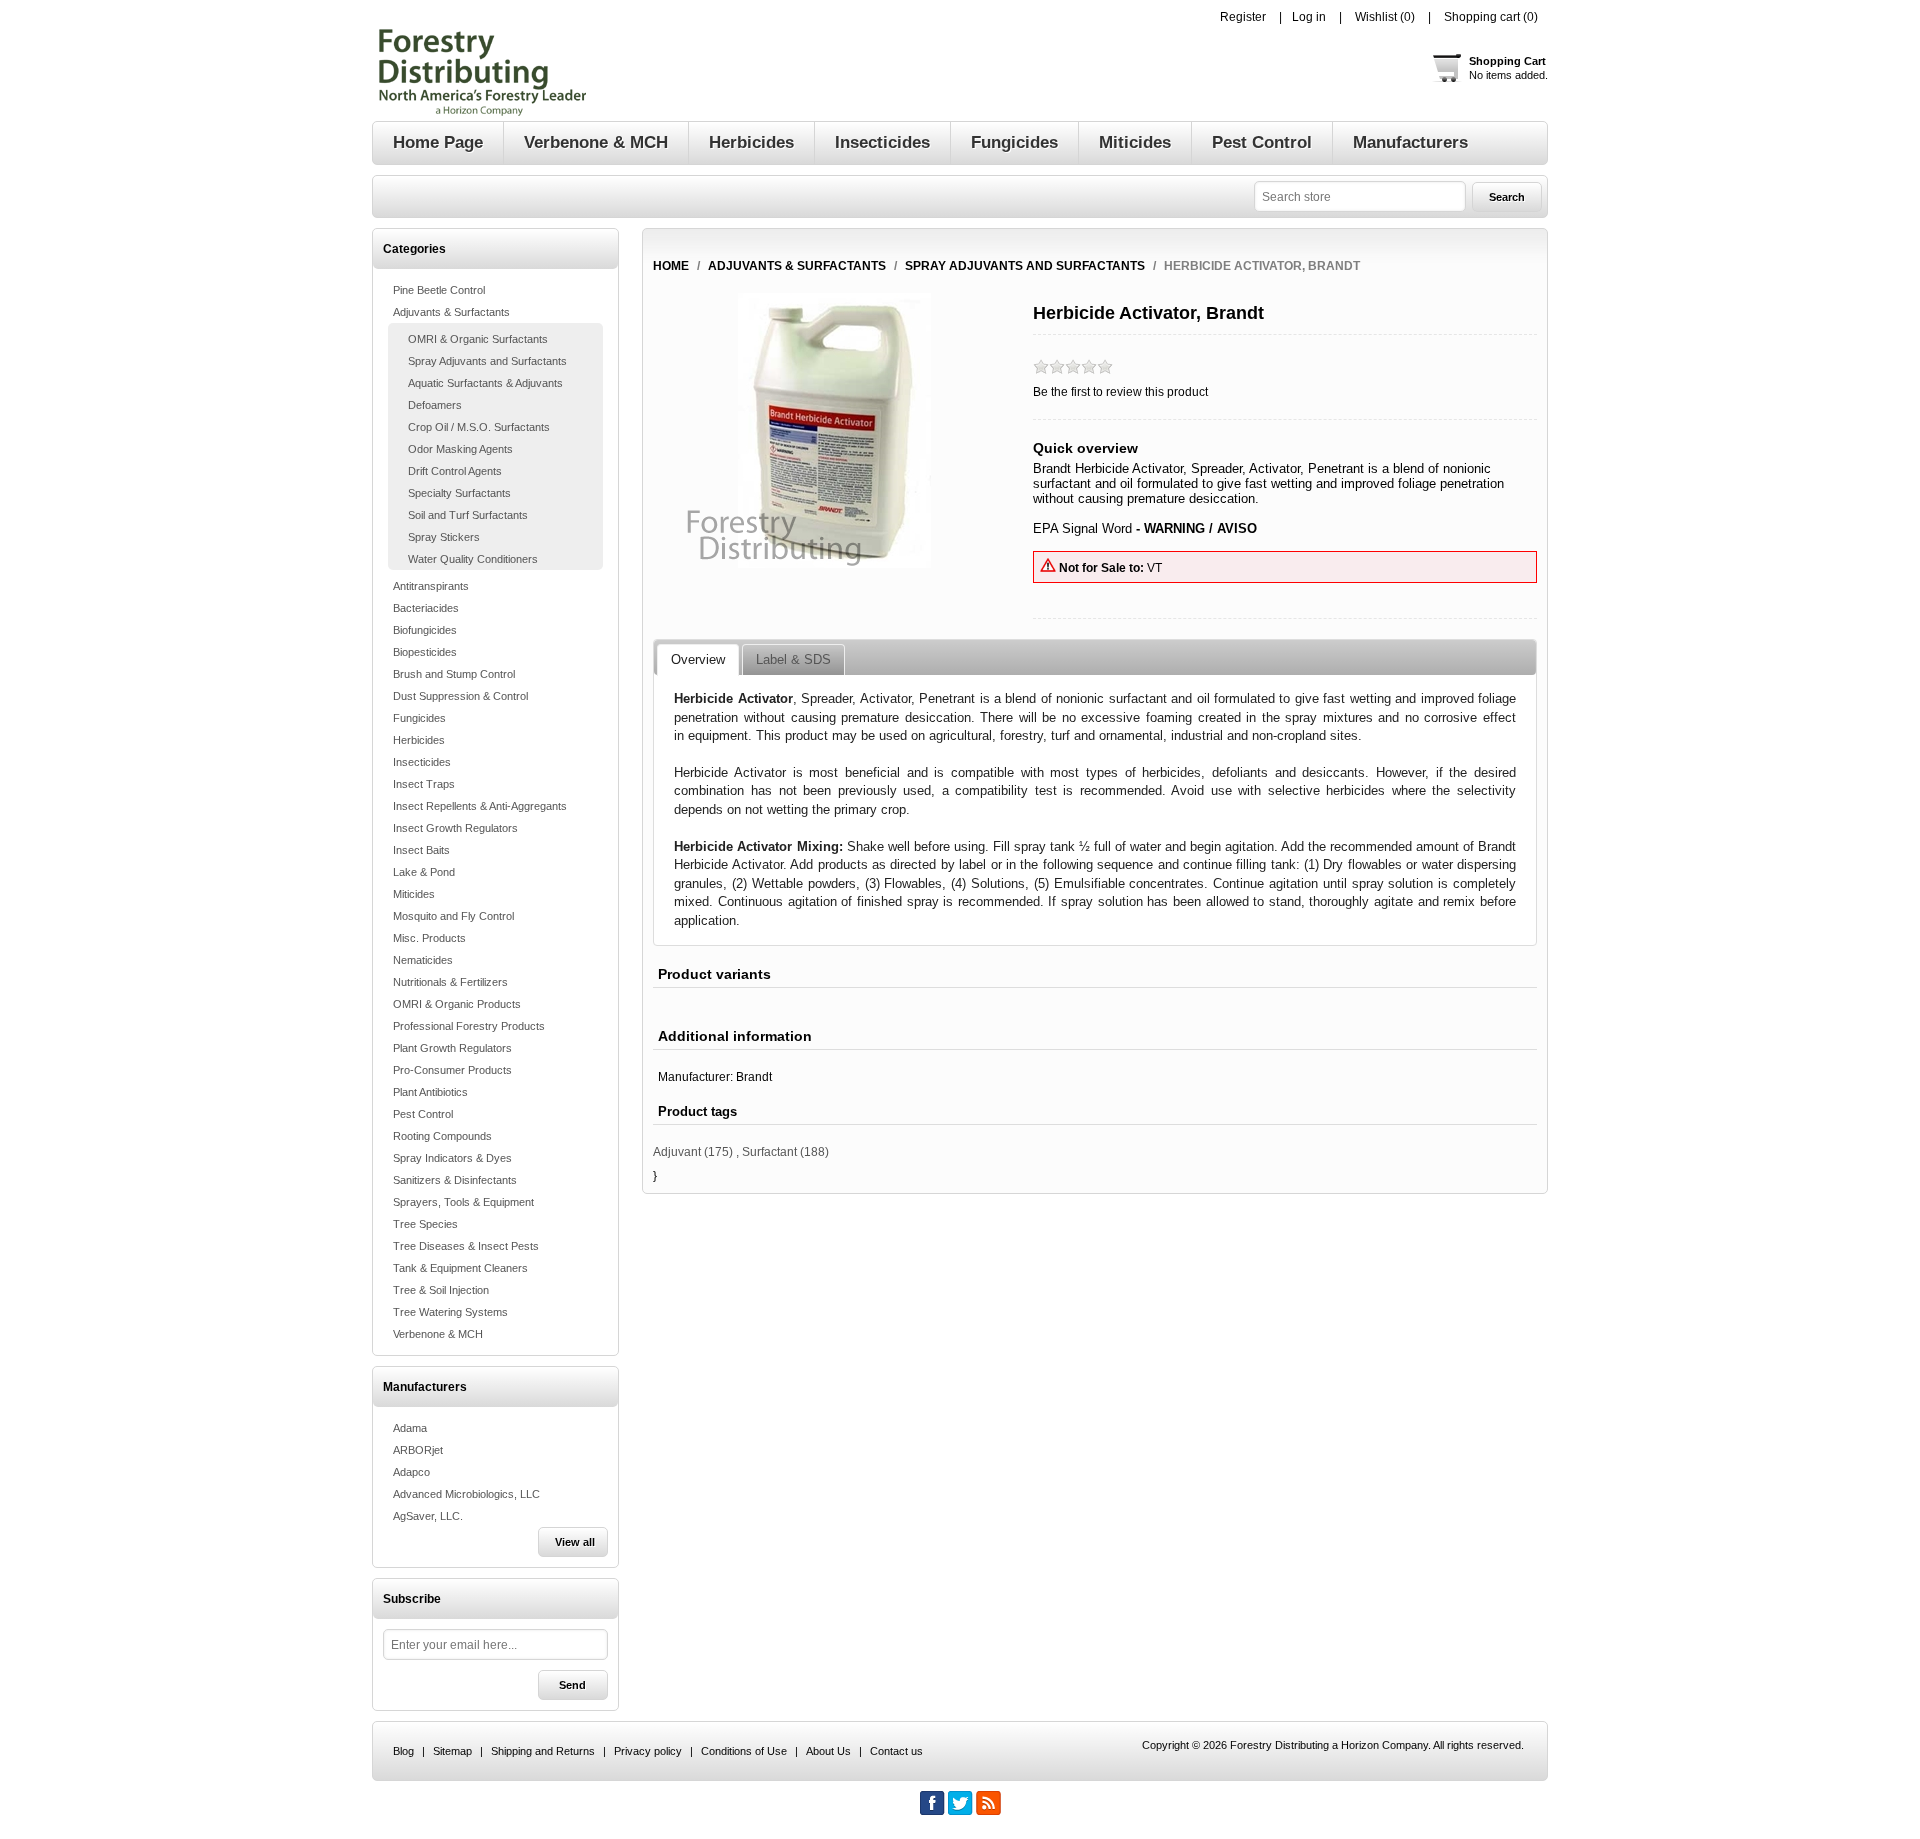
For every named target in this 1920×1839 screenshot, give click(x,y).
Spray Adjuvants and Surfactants (487, 361)
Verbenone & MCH (438, 1334)
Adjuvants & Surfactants (451, 312)
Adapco (411, 1472)
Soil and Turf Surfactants (468, 515)
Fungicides (419, 718)
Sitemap (452, 1751)
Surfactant (769, 1152)
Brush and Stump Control (454, 674)
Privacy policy (648, 1751)
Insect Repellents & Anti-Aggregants (480, 806)
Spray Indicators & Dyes (452, 1158)
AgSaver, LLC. (428, 1516)
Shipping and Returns (543, 1751)
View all (575, 1542)
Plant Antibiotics (430, 1092)
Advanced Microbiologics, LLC (466, 1494)
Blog (403, 1751)
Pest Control (423, 1114)
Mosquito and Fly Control (453, 916)
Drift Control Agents (455, 471)
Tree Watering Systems (450, 1312)
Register (1243, 17)
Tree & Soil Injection (441, 1290)
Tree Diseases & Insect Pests (466, 1246)
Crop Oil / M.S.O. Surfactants (479, 427)
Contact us (896, 1751)
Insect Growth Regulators (455, 828)
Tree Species (425, 1224)
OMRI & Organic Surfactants (478, 339)
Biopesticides (425, 652)
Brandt (754, 1077)
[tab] (698, 660)
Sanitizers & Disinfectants (455, 1180)
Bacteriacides (426, 608)
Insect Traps (424, 784)
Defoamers (435, 405)
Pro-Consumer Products (452, 1070)
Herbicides (419, 740)
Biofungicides (425, 630)
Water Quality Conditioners (473, 559)
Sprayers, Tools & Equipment (463, 1202)
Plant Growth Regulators (452, 1048)
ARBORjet (418, 1450)
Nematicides (423, 960)
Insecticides (422, 762)
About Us (828, 1751)
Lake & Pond (424, 872)
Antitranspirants (431, 586)
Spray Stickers (444, 537)
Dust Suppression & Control (460, 696)
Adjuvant (677, 1152)
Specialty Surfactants (459, 493)
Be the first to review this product (1120, 392)
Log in (1309, 17)
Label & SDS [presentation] (793, 659)
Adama (410, 1428)
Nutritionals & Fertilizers (450, 982)
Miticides (414, 894)
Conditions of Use (744, 1751)
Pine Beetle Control (439, 290)
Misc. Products (429, 938)
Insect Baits (421, 850)
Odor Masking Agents (460, 449)
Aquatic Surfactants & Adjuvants (485, 383)
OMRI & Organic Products (457, 1004)
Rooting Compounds (442, 1136)
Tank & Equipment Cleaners (460, 1268)
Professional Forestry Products (469, 1026)
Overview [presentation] (698, 659)
